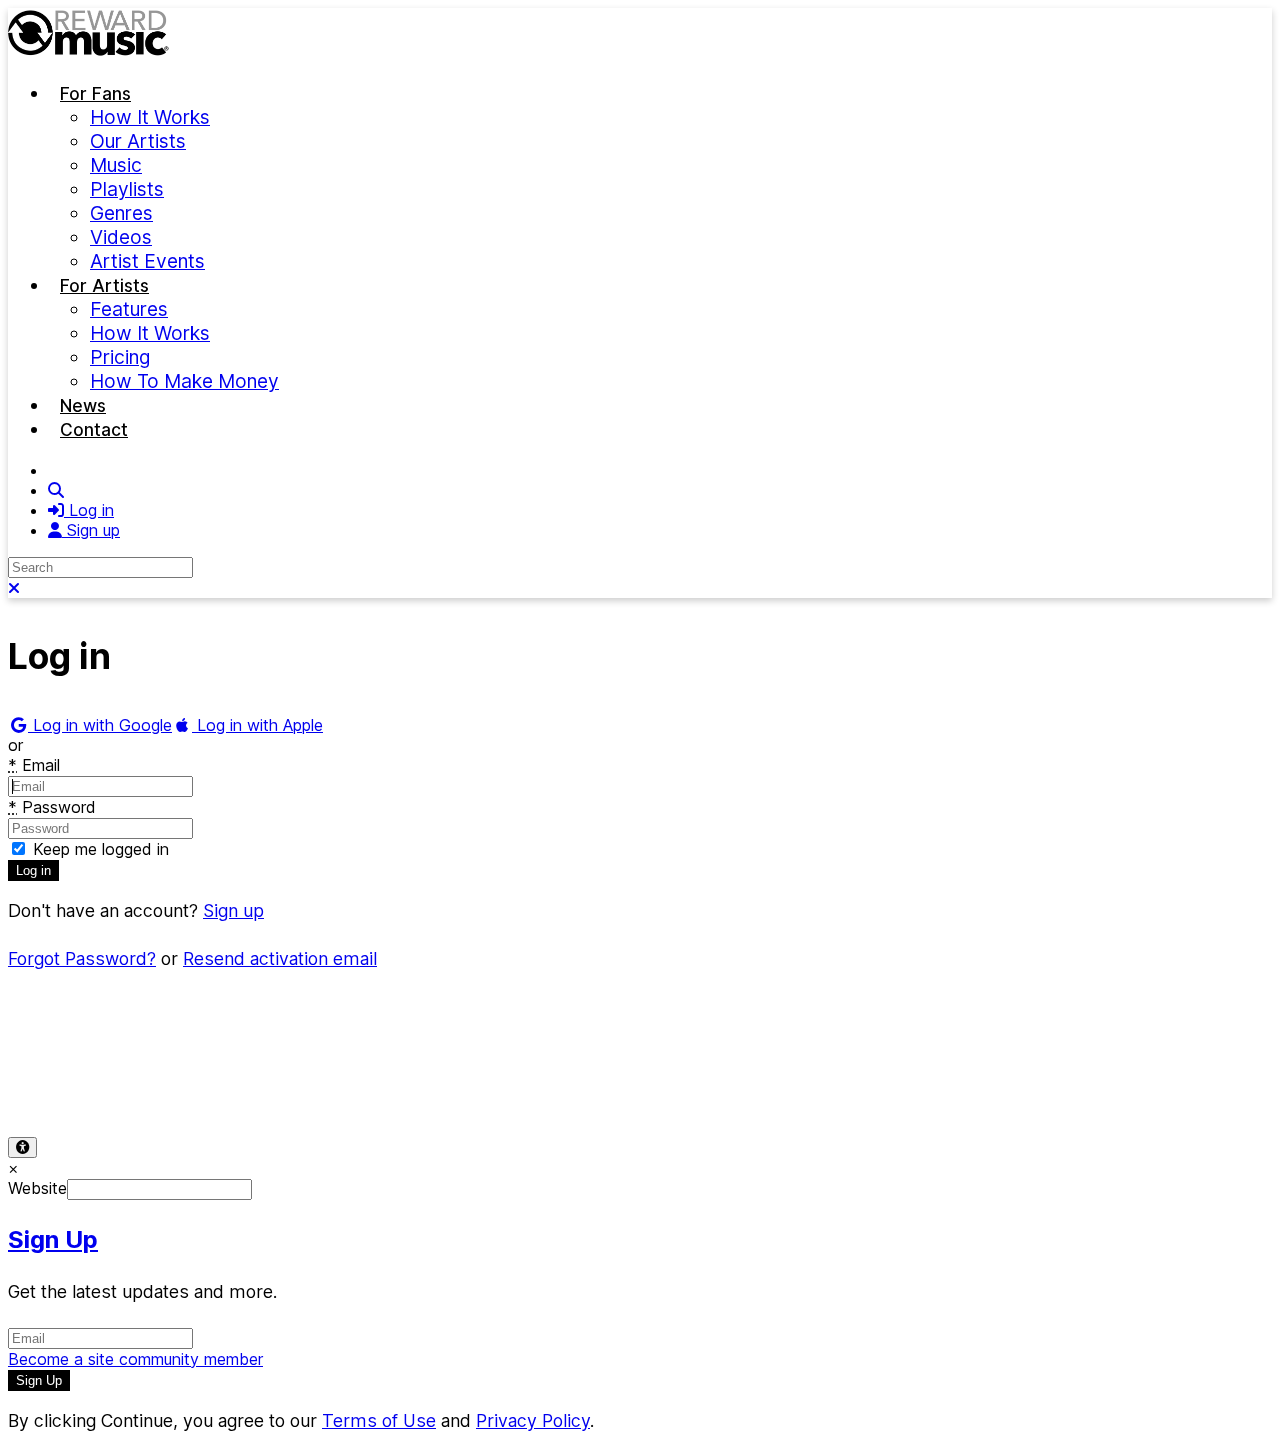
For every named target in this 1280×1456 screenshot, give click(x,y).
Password (52, 807)
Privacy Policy (177, 1082)
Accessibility (292, 1082)
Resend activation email (280, 958)
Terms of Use (58, 1082)
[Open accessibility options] (22, 1147)
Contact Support (415, 1082)
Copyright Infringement (578, 1082)
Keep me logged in (98, 849)
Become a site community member (135, 1359)
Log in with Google (100, 725)
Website (37, 1188)
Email (34, 765)
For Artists (104, 285)
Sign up (233, 910)
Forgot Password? (82, 958)
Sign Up (53, 1239)
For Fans (95, 93)
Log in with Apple (257, 725)
